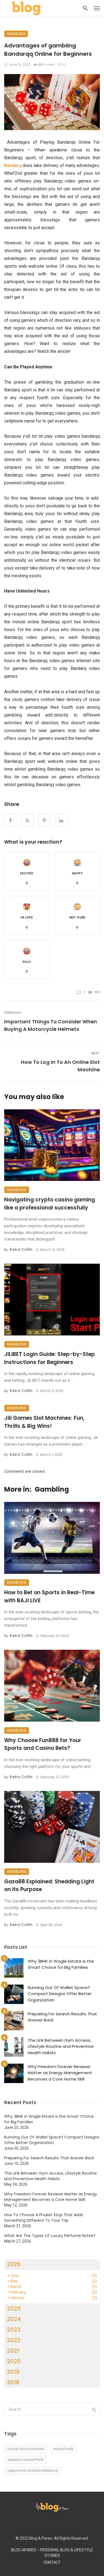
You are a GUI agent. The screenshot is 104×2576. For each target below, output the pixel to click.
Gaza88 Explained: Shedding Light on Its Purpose (49, 1886)
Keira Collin (21, 1249)
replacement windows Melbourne (33, 2471)
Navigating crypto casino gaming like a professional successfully (50, 1204)
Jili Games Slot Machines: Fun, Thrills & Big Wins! (44, 1422)
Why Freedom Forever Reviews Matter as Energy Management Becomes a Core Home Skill (60, 2073)
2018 (13, 2382)
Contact (52, 2563)
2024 (14, 2319)
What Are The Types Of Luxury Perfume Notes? (50, 2236)
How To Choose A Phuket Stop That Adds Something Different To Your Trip (44, 2218)
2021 (13, 2351)
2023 (14, 2330)
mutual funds (63, 2449)
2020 (14, 2361)
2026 (14, 2264)
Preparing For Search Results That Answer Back (62, 2017)
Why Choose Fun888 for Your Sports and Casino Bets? (43, 1744)
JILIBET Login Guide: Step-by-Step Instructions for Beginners (50, 1358)
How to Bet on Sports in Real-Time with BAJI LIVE (49, 1596)
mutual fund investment (26, 2449)
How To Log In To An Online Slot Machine (60, 1066)
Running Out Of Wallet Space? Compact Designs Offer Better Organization (60, 1994)
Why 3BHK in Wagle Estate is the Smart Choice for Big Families (61, 1964)
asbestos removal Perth (26, 2460)
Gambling (16, 34)
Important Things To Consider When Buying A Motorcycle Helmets (51, 1025)
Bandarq (13, 165)
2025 (14, 2309)
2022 (14, 2340)
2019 (13, 2372)
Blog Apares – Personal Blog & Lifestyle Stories (52, 2553)
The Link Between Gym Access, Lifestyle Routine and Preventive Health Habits (61, 2046)
